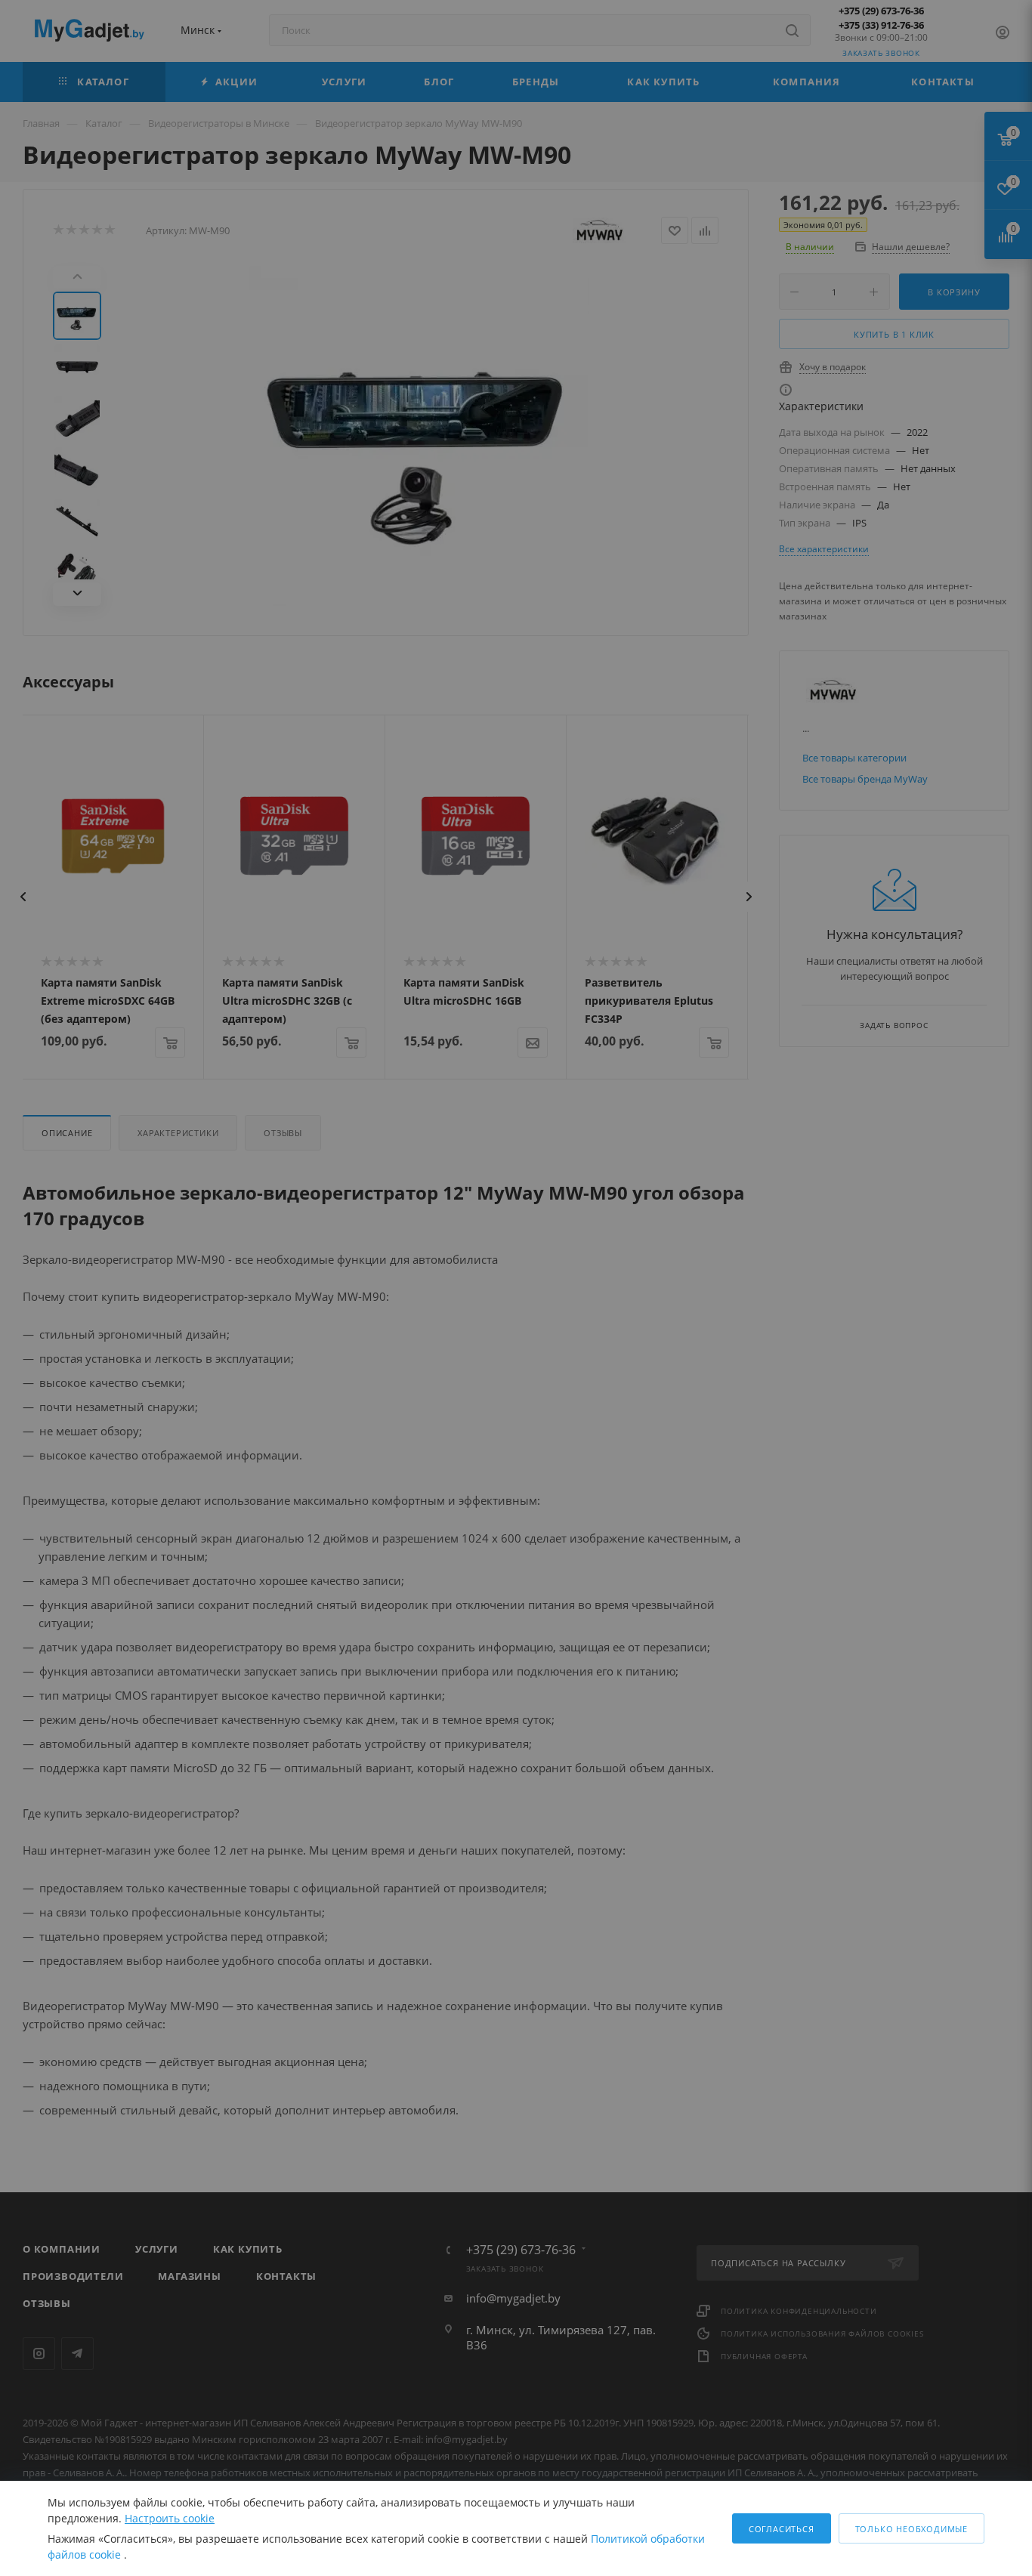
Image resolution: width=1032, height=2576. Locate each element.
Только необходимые (911, 2529)
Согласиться (782, 2529)
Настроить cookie (170, 2518)
